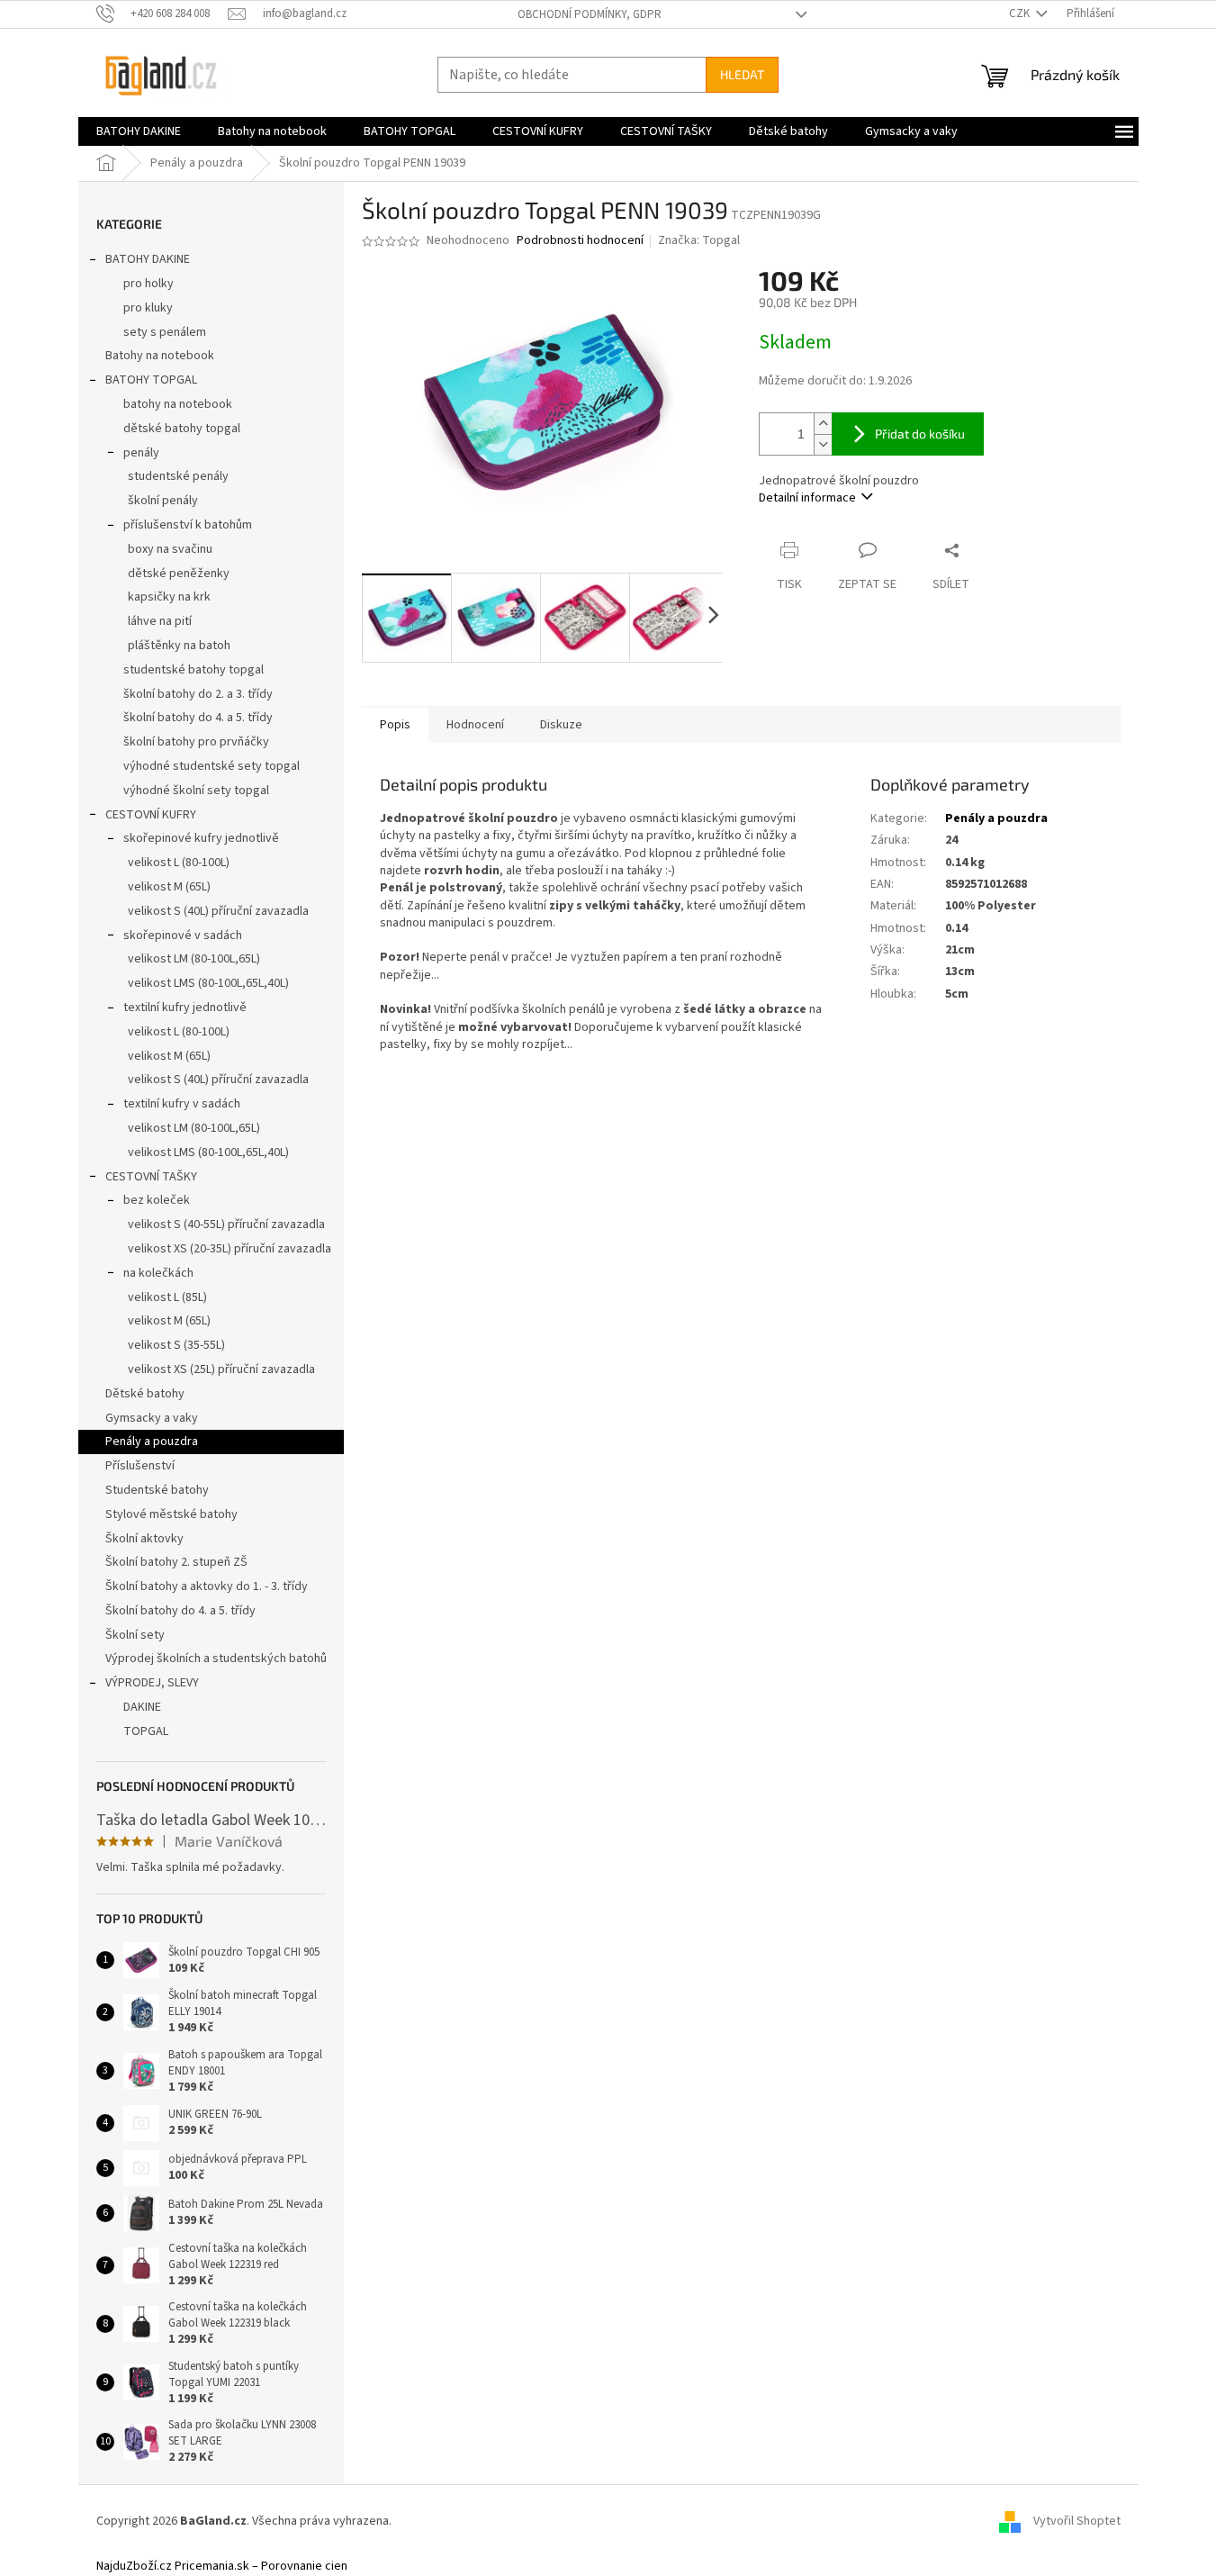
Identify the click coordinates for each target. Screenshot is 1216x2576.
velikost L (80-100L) (179, 863)
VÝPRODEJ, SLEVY (152, 1683)
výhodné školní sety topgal (196, 791)
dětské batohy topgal (182, 429)
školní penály (163, 501)
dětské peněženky (179, 574)
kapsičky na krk (169, 597)
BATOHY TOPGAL (151, 380)
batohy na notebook (178, 404)
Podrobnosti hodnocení (580, 241)
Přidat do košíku (920, 434)
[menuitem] (139, 131)
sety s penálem (165, 332)
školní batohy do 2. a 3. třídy (198, 694)
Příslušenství (140, 1466)
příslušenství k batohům (188, 525)
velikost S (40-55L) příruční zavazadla (226, 1225)
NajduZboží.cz (134, 2566)
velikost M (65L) (169, 887)
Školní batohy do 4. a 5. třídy (180, 1611)
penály (141, 453)
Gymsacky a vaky (152, 1418)
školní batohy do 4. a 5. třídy (198, 718)
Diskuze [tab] (561, 725)
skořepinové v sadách (183, 935)
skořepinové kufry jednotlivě (201, 838)
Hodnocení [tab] (475, 725)
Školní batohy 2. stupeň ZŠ (176, 1562)
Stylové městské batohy (171, 1514)
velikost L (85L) (167, 1297)
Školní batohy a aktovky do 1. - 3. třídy (207, 1586)
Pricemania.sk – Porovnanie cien (261, 2566)
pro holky (149, 284)
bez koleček (157, 1200)
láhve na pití (160, 621)
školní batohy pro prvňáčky (196, 742)
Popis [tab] (395, 725)
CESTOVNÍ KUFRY (151, 815)
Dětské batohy (145, 1394)
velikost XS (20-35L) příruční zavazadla (230, 1249)
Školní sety (135, 1635)
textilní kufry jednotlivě (185, 1008)
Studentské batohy (157, 1490)
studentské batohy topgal (194, 670)
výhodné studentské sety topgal (212, 766)
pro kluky (148, 308)
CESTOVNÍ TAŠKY (151, 1177)
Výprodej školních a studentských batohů (216, 1659)
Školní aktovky (144, 1539)
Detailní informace (807, 498)
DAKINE (142, 1707)
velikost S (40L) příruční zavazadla (218, 911)
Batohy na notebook (160, 356)
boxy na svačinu (170, 549)
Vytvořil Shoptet (1077, 2521)
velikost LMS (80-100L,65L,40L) (208, 983)
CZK (1021, 14)
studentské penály (178, 476)
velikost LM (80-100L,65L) (194, 959)
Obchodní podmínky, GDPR (590, 14)
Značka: (699, 240)
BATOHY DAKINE (148, 259)
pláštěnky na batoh (179, 646)
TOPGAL (146, 1731)
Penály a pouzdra (152, 1442)
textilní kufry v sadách (182, 1104)
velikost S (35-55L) (176, 1345)
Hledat (742, 74)
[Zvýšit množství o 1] (823, 424)
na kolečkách (158, 1273)
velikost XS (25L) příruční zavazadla (221, 1369)
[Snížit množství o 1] (823, 444)
